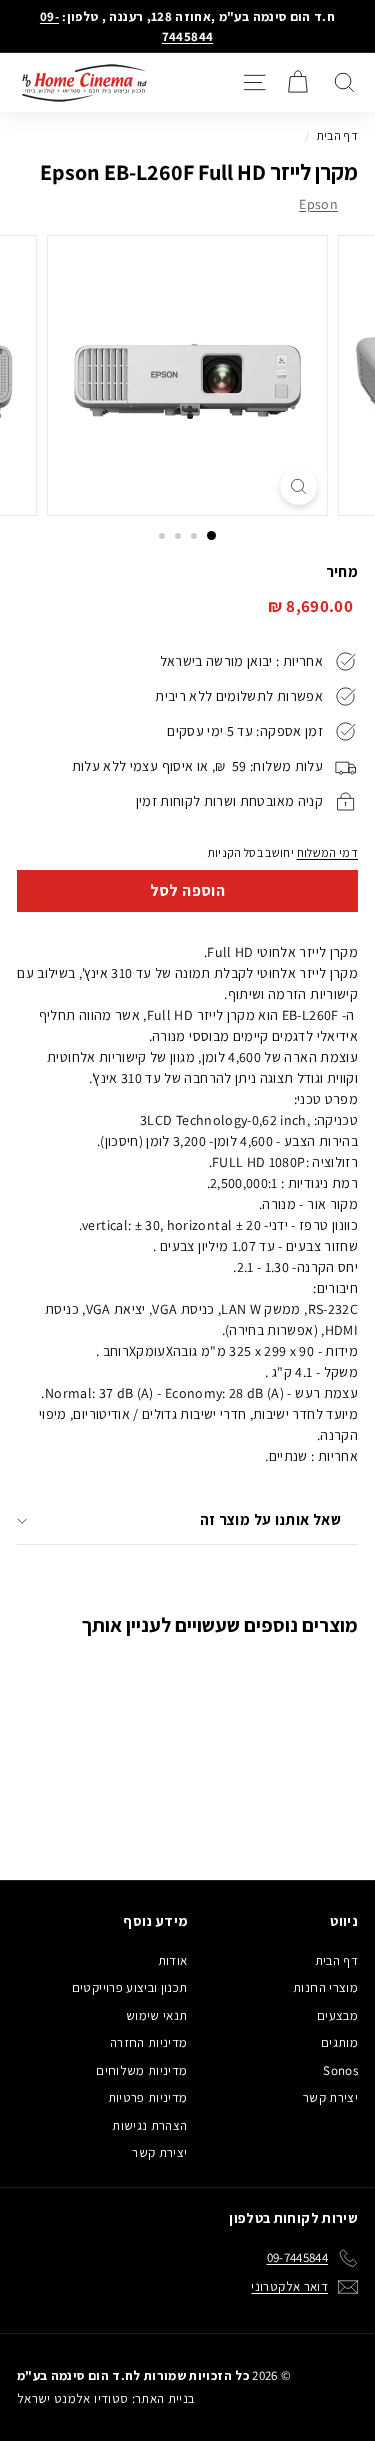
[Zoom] (298, 486)
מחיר (342, 571)
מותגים (339, 2042)
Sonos (340, 2070)
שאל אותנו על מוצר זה (271, 1519)
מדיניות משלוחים (141, 2070)
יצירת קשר (330, 2097)
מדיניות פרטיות (148, 2097)
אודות (173, 1960)
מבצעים (337, 2015)
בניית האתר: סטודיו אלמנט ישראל (106, 2398)
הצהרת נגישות (149, 2125)
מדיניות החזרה (149, 2042)
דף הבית (337, 135)
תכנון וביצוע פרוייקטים (130, 1987)
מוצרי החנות (325, 1987)
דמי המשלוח (328, 852)
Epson (318, 204)
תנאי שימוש (157, 2015)
